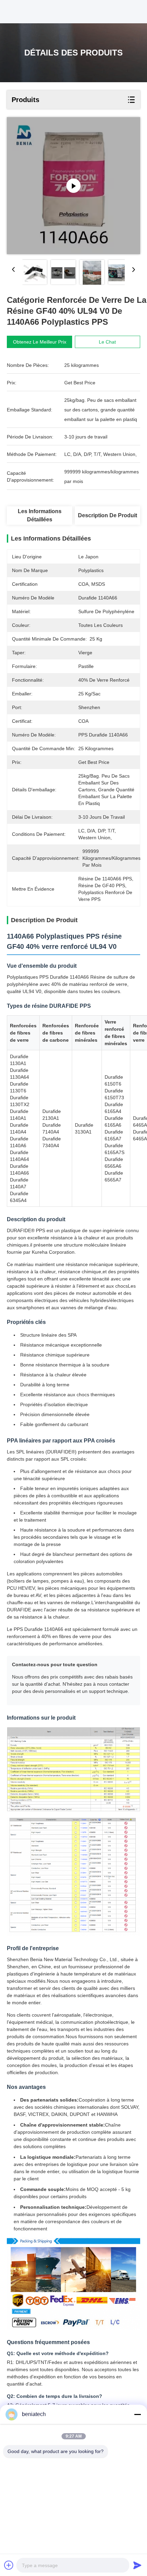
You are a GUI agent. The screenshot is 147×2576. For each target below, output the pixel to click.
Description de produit (108, 515)
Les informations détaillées (40, 515)
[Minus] (137, 2414)
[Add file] (9, 2565)
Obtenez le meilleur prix (40, 342)
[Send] (137, 2565)
